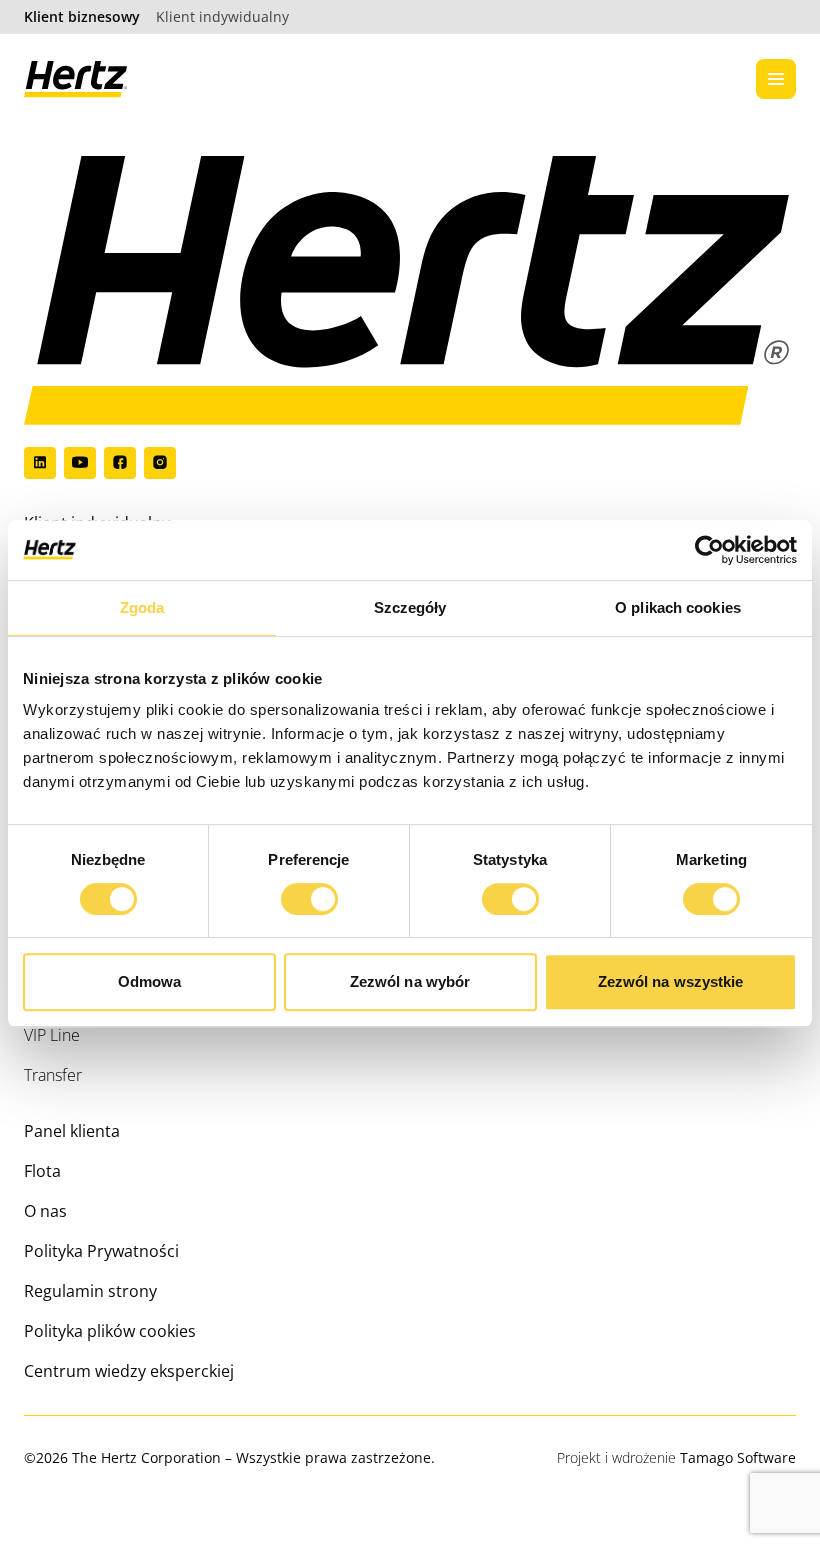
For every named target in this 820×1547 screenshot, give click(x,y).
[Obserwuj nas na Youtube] (80, 463)
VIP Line (52, 1035)
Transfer (53, 1075)
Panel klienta (72, 1131)
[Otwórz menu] (776, 79)
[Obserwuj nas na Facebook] (120, 463)
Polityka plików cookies (110, 1331)
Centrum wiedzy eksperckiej (129, 1371)
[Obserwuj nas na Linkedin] (40, 463)
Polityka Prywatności (101, 1251)
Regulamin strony (90, 1291)
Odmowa (150, 981)
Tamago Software (738, 1457)
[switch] (291, 893)
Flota (42, 1171)
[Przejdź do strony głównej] (76, 79)
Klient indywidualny (222, 16)
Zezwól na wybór (410, 981)
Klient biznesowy (82, 16)
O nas (45, 1211)
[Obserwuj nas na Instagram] (160, 463)
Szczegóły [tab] (410, 607)
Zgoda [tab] (142, 607)
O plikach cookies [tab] (678, 607)
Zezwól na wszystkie (671, 981)
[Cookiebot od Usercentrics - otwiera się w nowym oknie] (709, 550)
